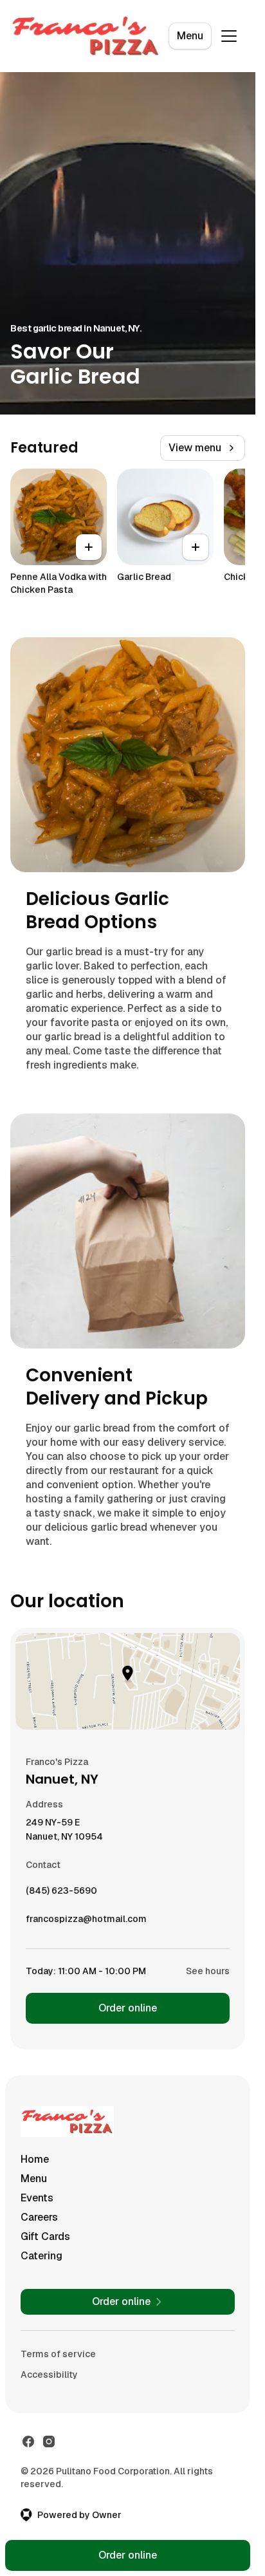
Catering (41, 2256)
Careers (39, 2217)
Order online (128, 2008)
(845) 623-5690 (61, 1894)
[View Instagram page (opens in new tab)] (49, 2441)
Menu (190, 36)
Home (35, 2159)
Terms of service (58, 2354)
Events (37, 2198)
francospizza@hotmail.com (86, 1922)
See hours (208, 1971)
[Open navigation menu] (229, 36)
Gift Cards (45, 2236)
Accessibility (49, 2375)
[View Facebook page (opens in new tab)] (28, 2441)
